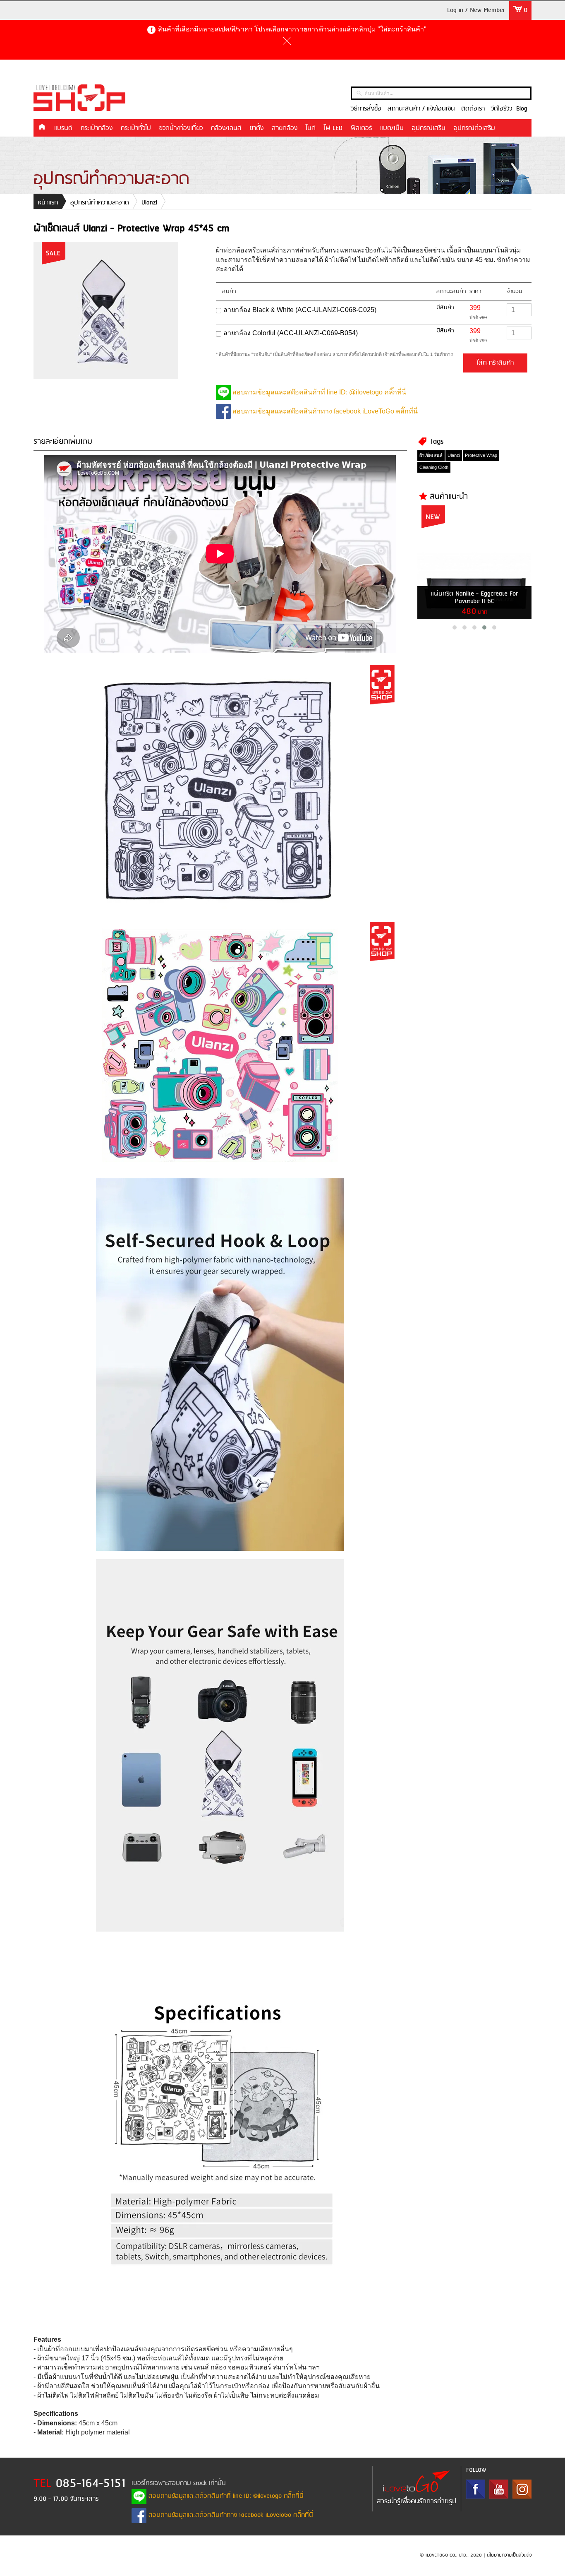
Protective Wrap (481, 455)
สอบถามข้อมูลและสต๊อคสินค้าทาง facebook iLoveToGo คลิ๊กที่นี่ (324, 411)
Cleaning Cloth (434, 467)
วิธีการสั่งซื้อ (366, 109)
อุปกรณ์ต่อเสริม (474, 128)
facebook (476, 2489)
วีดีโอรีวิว (502, 109)
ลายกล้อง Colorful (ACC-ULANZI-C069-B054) (291, 333)
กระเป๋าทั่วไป (136, 128)
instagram (522, 2489)
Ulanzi (149, 203)
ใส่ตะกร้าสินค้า (495, 363)
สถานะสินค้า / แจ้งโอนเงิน (421, 109)
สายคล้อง (285, 128)
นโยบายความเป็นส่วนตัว (509, 2555)
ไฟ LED (333, 128)
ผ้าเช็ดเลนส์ (431, 455)
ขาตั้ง (257, 128)
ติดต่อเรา (473, 109)
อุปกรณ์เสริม (429, 128)
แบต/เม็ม (392, 128)
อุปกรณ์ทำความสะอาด (100, 203)
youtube (499, 2489)
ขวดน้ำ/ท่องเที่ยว (181, 128)
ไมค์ (311, 128)
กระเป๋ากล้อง (97, 128)
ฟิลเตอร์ (361, 128)
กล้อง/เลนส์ (226, 128)
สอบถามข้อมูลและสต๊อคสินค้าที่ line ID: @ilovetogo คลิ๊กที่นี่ (318, 392)
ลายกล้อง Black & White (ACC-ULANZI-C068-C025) (300, 310)
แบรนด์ (63, 128)
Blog (522, 109)
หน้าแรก (42, 127)
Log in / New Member (476, 10)
